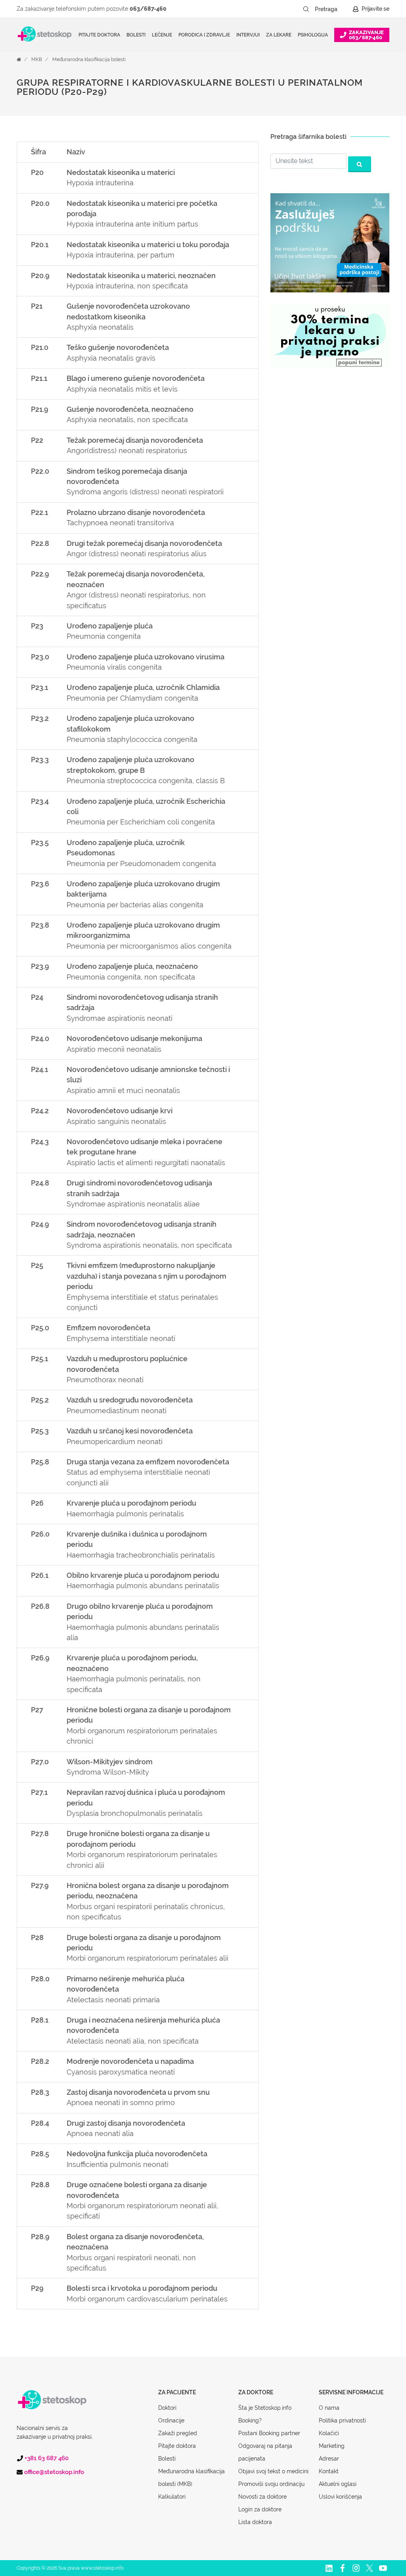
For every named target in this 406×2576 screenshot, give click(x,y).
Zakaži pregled (178, 2433)
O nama (329, 2408)
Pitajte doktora (99, 35)
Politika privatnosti (342, 2420)
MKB (37, 60)
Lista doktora (255, 2522)
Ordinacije (171, 2420)
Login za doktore (260, 2509)
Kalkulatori (172, 2497)
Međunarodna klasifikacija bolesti (89, 60)
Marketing (332, 2446)
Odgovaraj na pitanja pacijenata (265, 2452)
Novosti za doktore (262, 2497)
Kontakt (329, 2471)
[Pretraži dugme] (306, 9)
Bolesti (167, 2459)
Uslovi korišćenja (340, 2497)
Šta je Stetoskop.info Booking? (265, 2414)
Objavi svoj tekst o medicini (273, 2471)
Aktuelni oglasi (338, 2484)
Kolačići (329, 2433)
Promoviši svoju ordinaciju (271, 2484)
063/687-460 (148, 9)
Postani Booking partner (269, 2433)
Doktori (167, 2408)
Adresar (329, 2459)
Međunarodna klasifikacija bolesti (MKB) (192, 2478)
